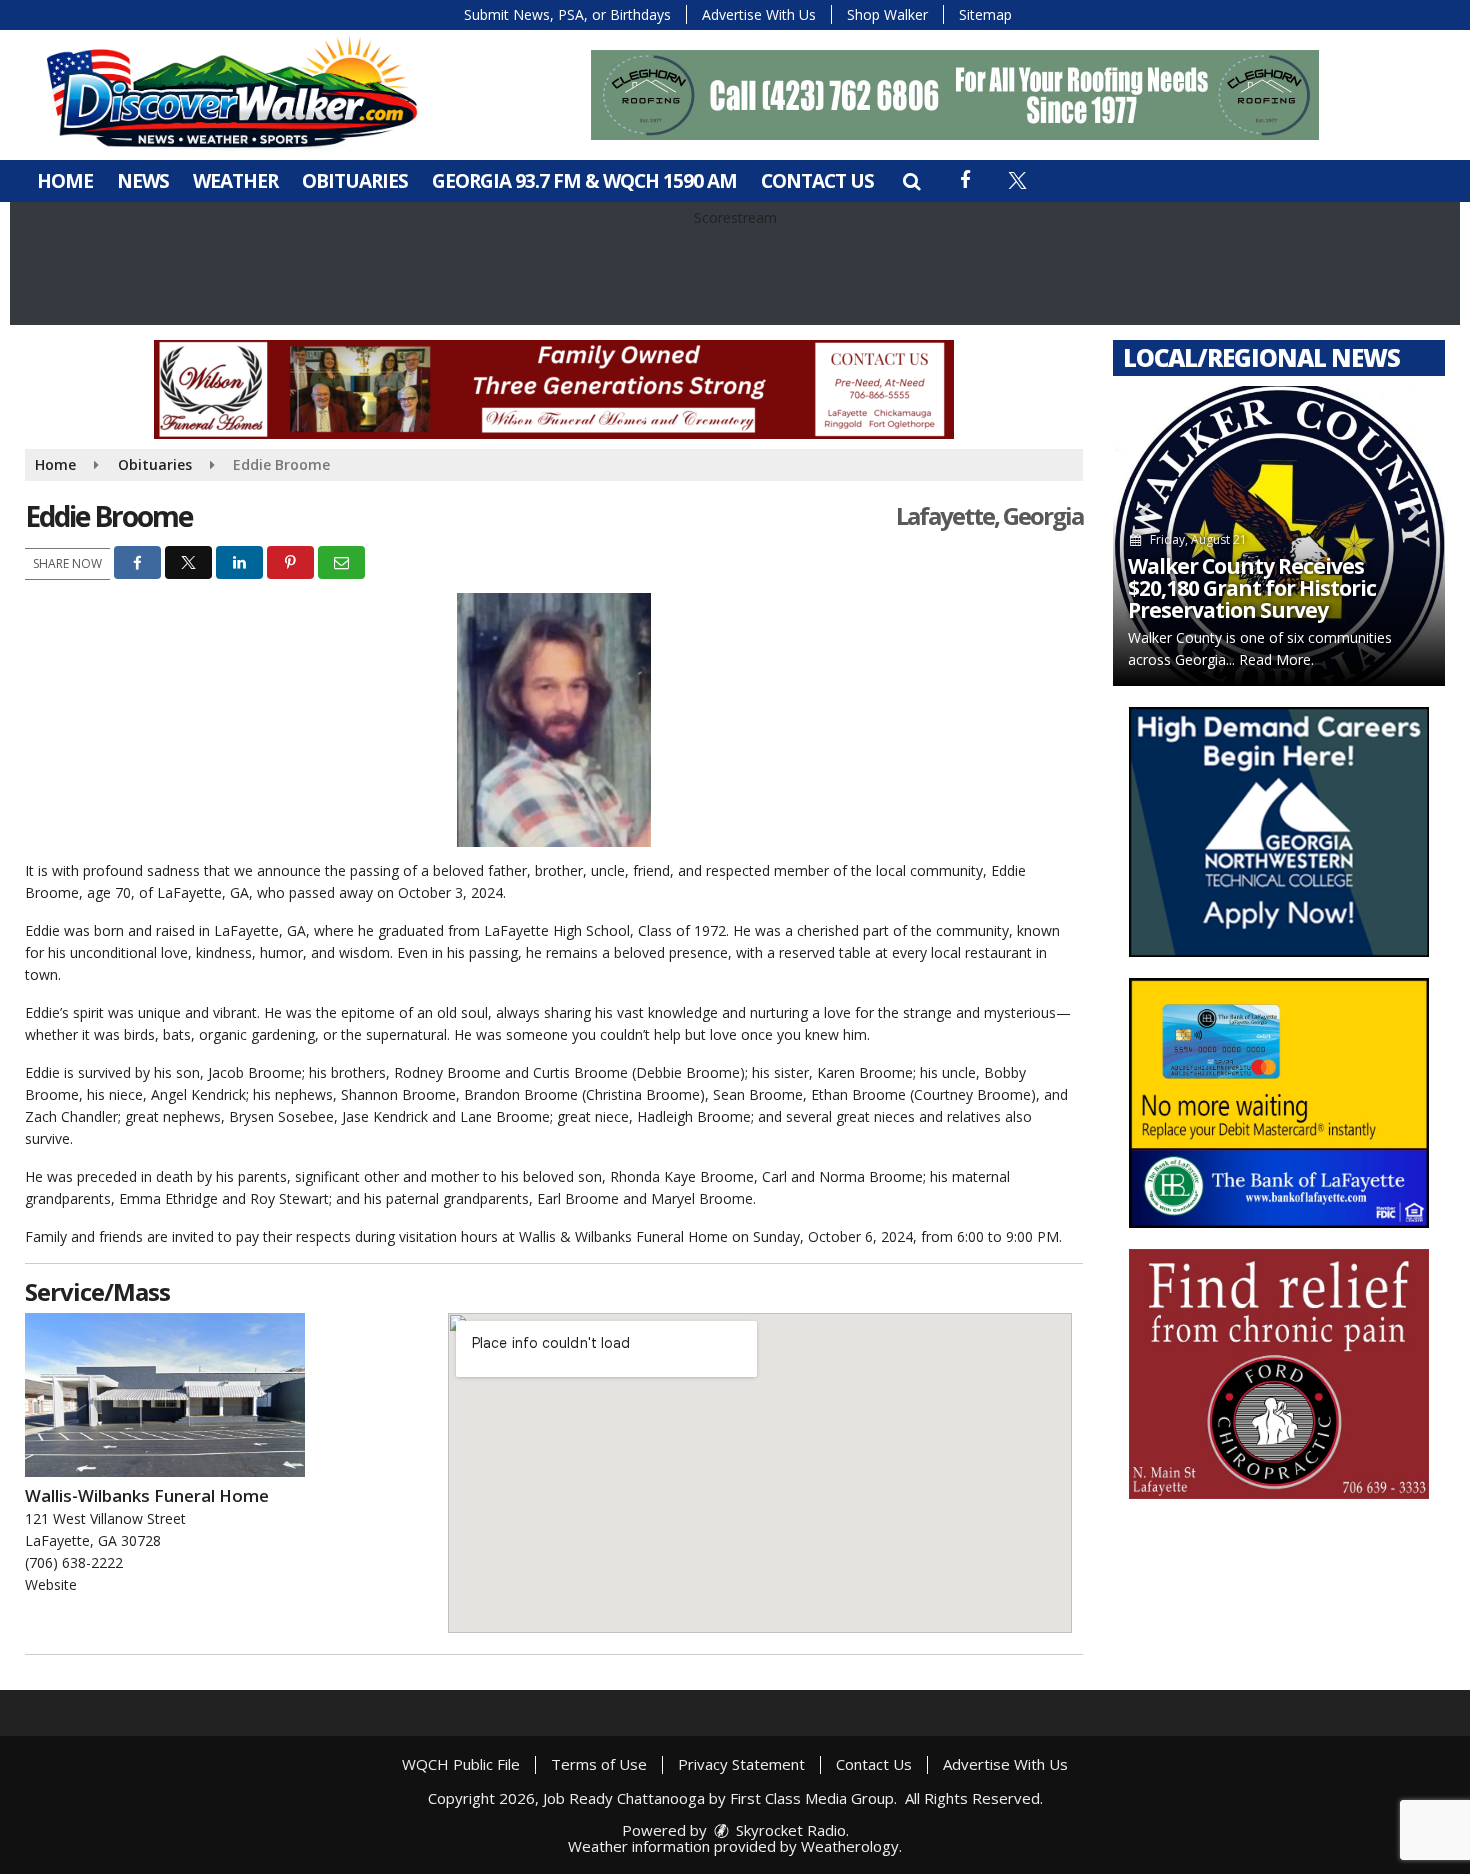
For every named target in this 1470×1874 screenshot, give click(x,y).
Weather (235, 181)
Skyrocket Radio (789, 1830)
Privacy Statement (741, 1764)
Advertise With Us (759, 14)
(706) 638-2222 (74, 1562)
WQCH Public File (461, 1764)
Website (51, 1584)
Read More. (1276, 659)
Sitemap (985, 14)
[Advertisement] (955, 95)
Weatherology (850, 1846)
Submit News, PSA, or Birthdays (567, 14)
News (143, 181)
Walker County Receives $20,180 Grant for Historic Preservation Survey (1252, 588)
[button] (911, 181)
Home (65, 181)
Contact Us (817, 181)
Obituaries (355, 181)
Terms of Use (599, 1764)
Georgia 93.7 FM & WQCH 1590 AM (584, 181)
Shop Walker (887, 14)
